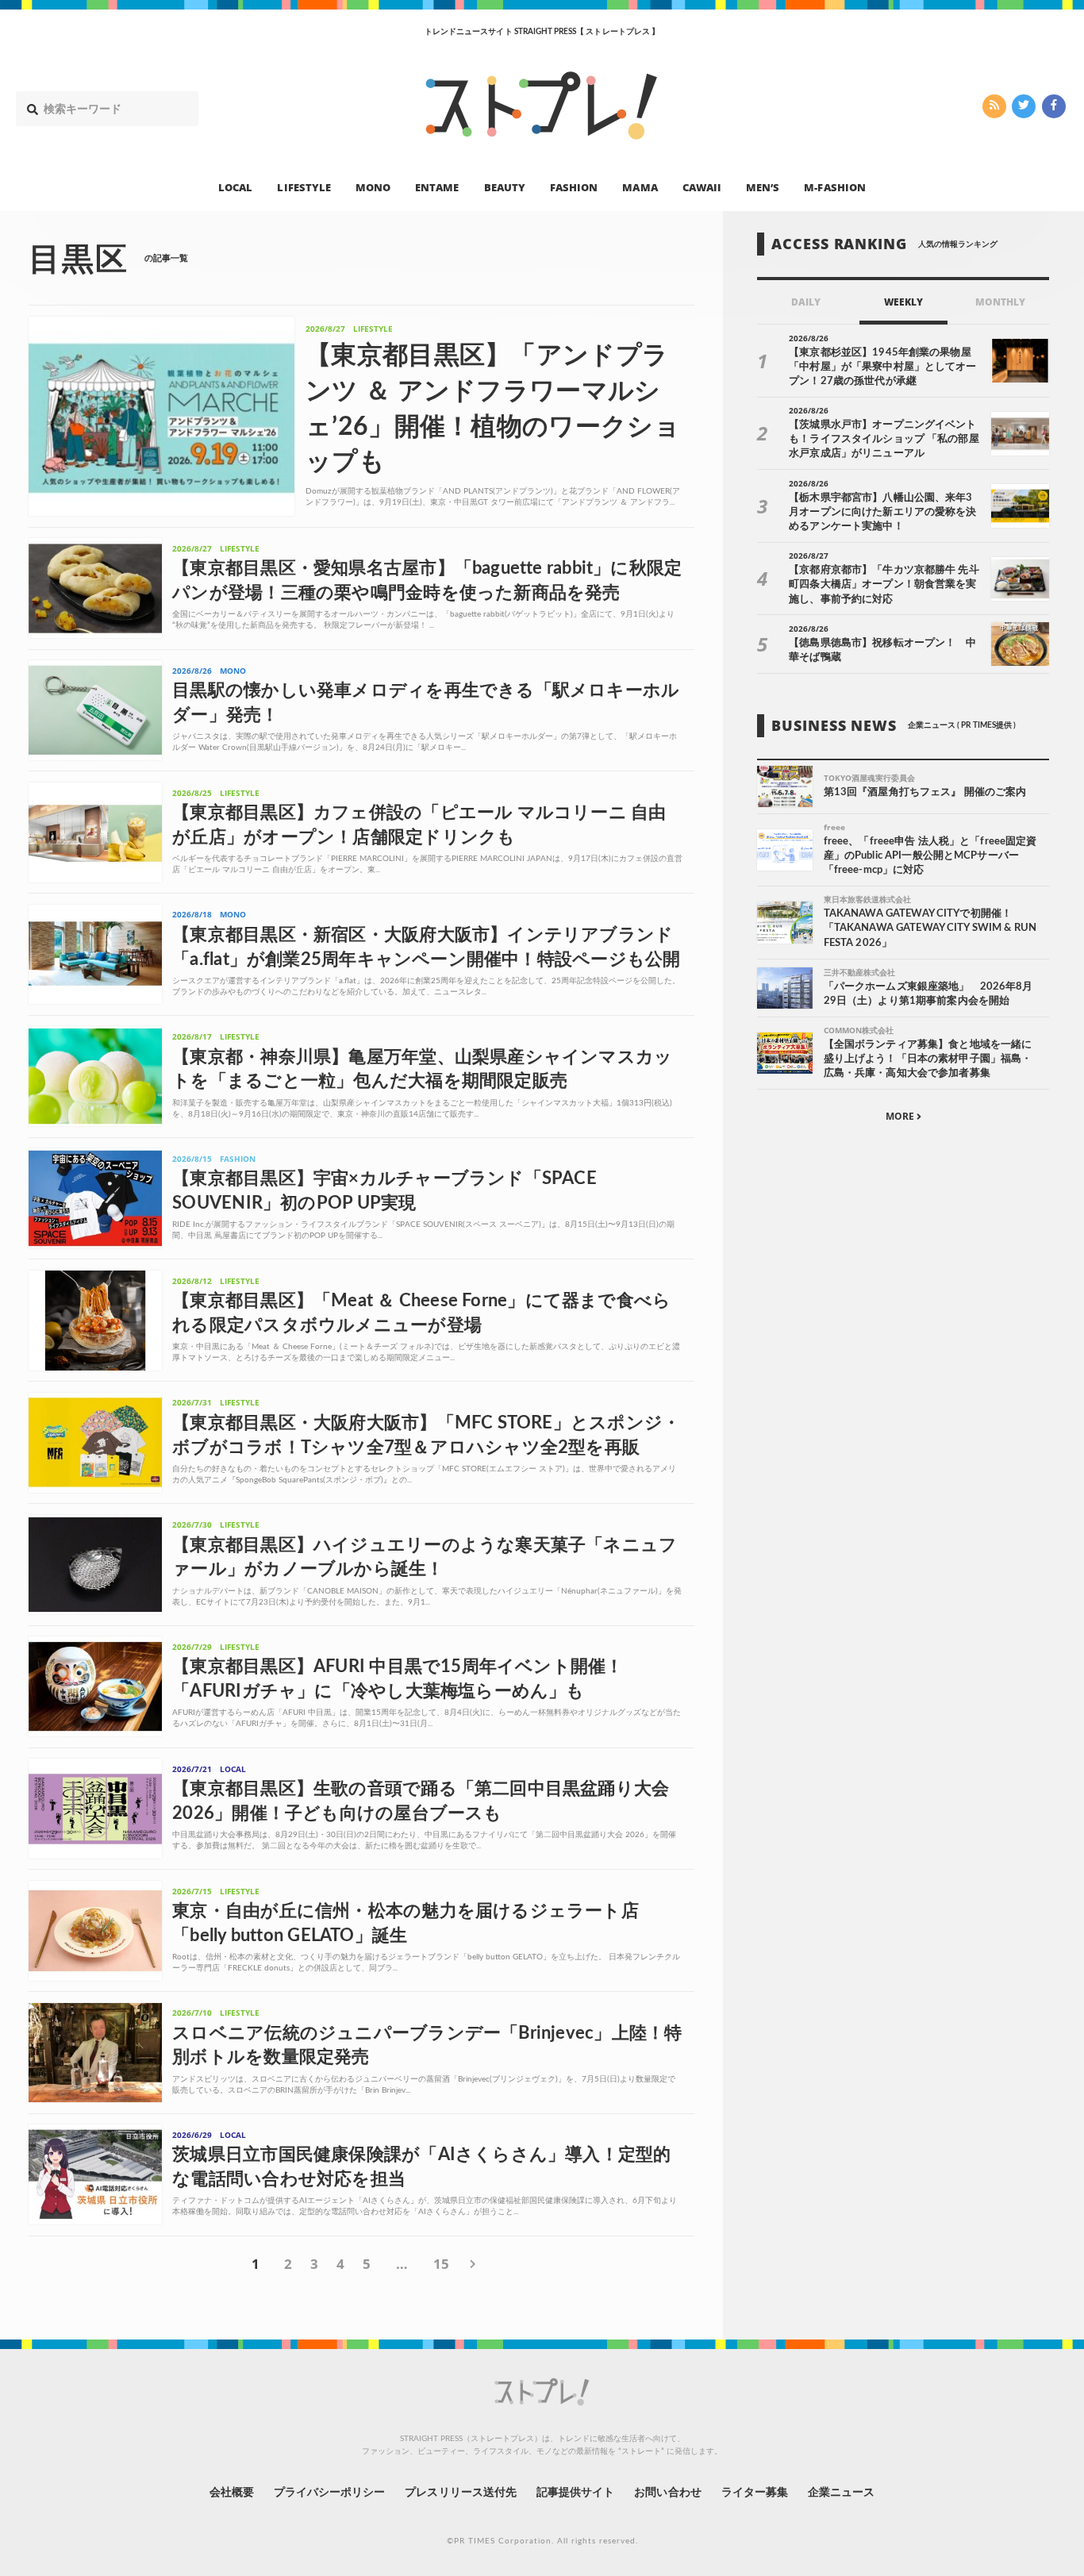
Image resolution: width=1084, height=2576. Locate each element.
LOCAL (235, 187)
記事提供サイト (575, 2493)
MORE (901, 1116)
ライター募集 (755, 2493)
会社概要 (232, 2493)
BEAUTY (505, 187)
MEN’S (763, 187)
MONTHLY (1000, 302)
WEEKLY (903, 302)
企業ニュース (841, 2493)
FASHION (574, 187)
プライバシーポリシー (330, 2493)
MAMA (640, 187)
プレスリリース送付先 (461, 2493)
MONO (373, 187)
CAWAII (702, 187)
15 (441, 2264)
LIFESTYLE (304, 187)
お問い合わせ (667, 2493)
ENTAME (437, 187)
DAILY (806, 302)
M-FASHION (834, 187)
